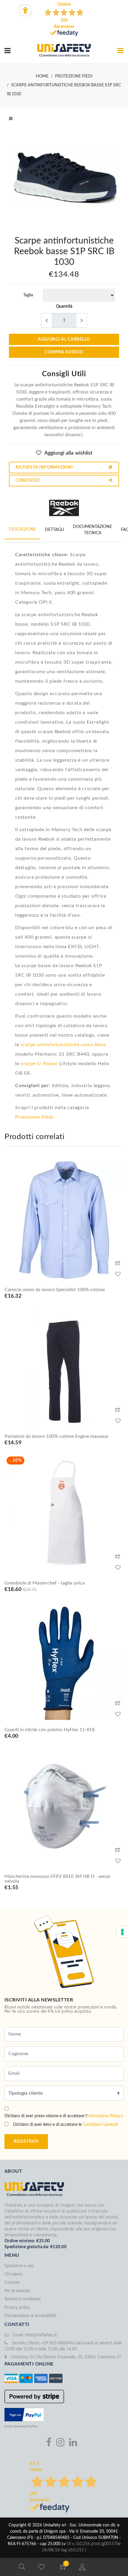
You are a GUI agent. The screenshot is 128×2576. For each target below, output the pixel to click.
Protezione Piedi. (35, 1117)
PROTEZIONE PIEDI (74, 76)
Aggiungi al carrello (64, 339)
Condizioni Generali (100, 2125)
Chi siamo (13, 2274)
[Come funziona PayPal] (24, 2414)
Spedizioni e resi (19, 2266)
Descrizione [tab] (22, 529)
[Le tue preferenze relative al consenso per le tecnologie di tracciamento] (122, 1932)
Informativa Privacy (105, 2116)
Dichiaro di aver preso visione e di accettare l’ (64, 2116)
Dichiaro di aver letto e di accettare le (65, 2125)
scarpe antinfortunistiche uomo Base (63, 1045)
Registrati (26, 2142)
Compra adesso (64, 352)
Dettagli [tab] (54, 530)
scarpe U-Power (39, 1064)
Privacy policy (17, 2308)
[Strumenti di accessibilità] (25, 10)
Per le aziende (17, 2291)
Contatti (12, 2283)
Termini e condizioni (22, 2299)
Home (42, 76)
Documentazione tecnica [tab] (92, 530)
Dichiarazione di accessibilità (30, 2316)
